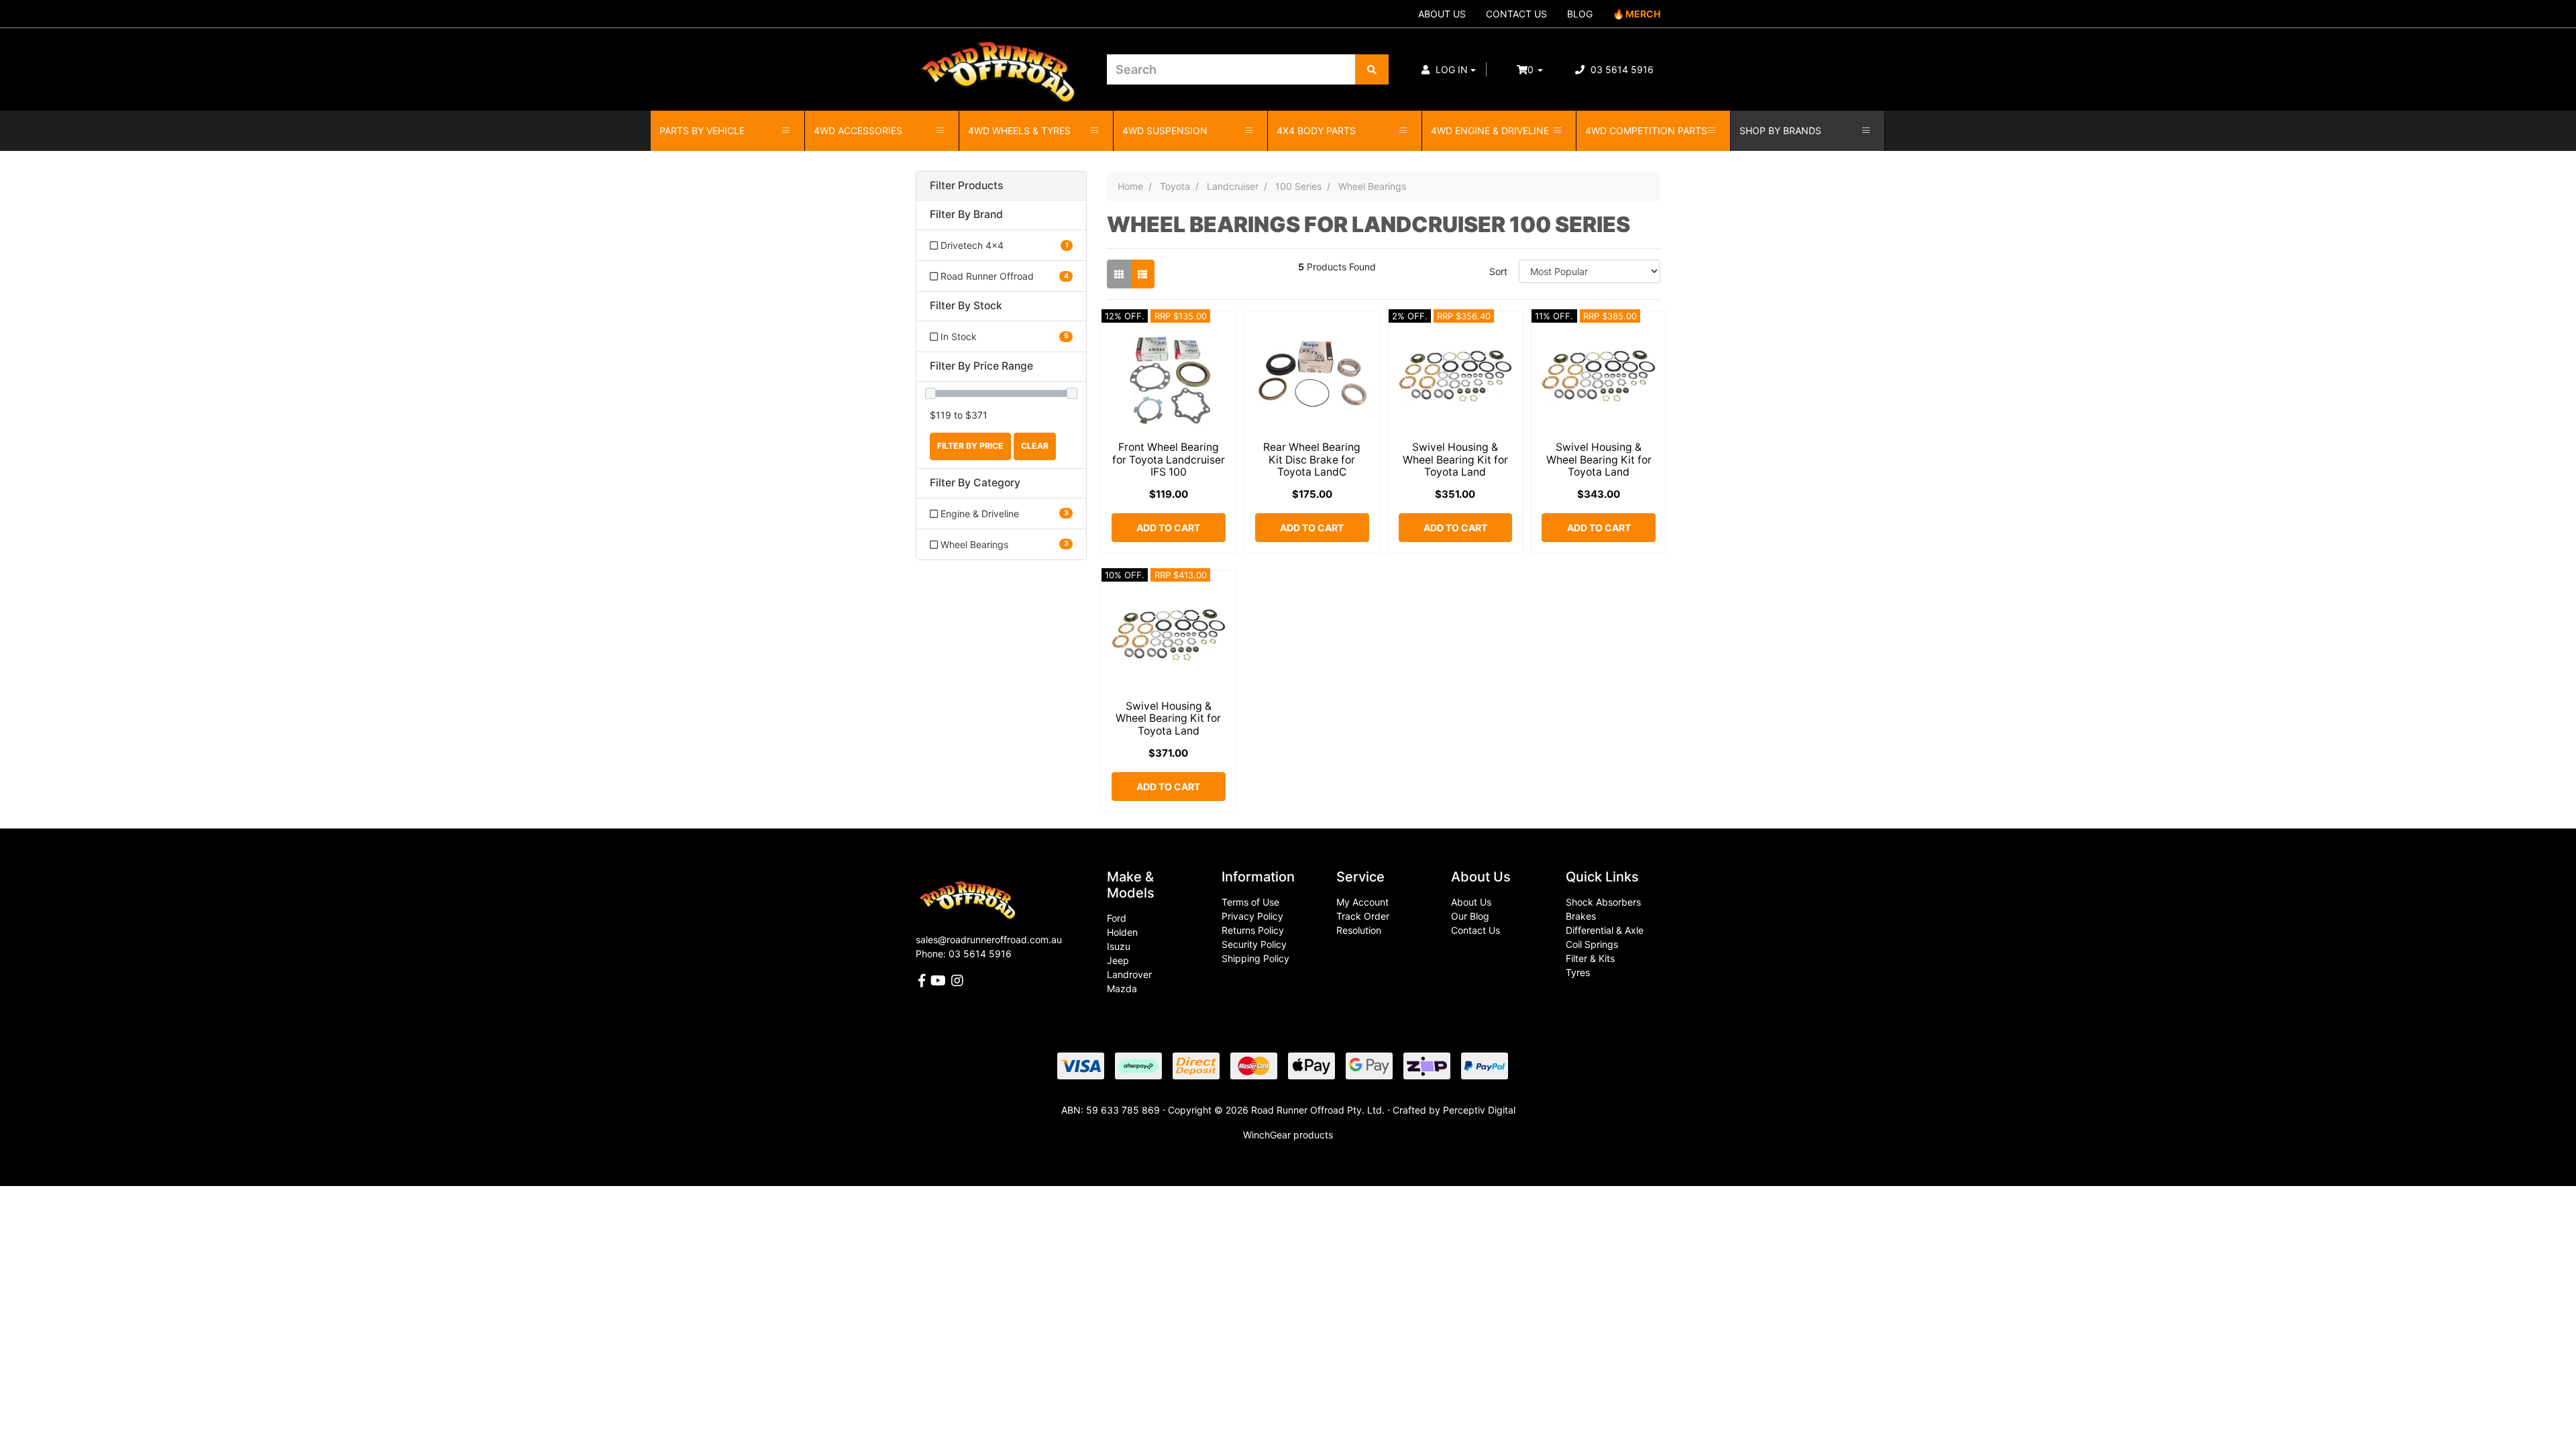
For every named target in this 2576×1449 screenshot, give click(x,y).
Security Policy (1254, 944)
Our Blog (1470, 916)
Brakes (1581, 916)
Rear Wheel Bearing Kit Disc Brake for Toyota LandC (1312, 460)
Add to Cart (1168, 528)
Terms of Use (1250, 902)
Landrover (1129, 974)
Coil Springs (1592, 944)
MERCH (1643, 14)
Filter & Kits (1590, 958)
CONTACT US (1516, 14)
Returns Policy (1253, 930)
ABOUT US (1442, 14)
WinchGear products (1288, 1135)
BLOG (1580, 14)
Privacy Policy (1252, 916)
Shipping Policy (1255, 958)
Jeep (1118, 960)
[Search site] (1372, 69)
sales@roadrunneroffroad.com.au (989, 940)
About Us (1471, 902)
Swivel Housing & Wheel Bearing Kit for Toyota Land (1455, 460)
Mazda (1122, 988)
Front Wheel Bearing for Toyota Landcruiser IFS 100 (1169, 460)
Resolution (1359, 930)
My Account (1362, 902)
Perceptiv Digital (1479, 1110)
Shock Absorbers (1603, 902)
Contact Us (1475, 930)
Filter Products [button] (966, 186)
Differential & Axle (1605, 930)
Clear (1035, 446)
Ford (1117, 918)
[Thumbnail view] (1119, 274)
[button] (1449, 69)
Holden (1122, 932)
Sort (1498, 271)
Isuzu (1119, 946)
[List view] (1142, 274)
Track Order (1363, 916)
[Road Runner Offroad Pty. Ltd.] (1001, 63)
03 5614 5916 (1621, 69)
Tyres (1578, 972)
